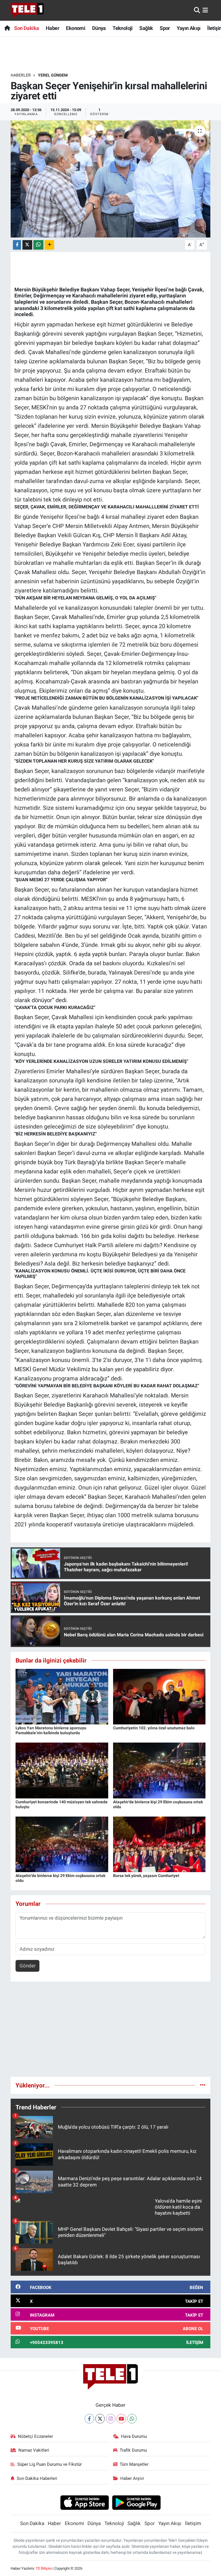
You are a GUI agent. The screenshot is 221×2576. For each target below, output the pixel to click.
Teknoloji (123, 28)
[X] (100, 2419)
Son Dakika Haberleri (37, 2478)
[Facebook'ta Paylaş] (17, 245)
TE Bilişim (44, 2568)
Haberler (21, 75)
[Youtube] (121, 2419)
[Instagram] (111, 2419)
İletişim (193, 2523)
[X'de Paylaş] (27, 245)
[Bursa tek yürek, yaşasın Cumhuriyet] (159, 1844)
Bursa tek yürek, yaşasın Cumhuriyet (146, 1876)
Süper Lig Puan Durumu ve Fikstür (49, 2464)
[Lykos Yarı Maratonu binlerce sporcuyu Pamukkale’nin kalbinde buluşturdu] (62, 1696)
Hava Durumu (134, 2436)
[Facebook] (89, 2419)
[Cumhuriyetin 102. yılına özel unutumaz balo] (159, 1696)
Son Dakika (26, 28)
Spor (165, 28)
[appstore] (84, 2502)
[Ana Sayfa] (7, 28)
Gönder (28, 1966)
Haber (53, 28)
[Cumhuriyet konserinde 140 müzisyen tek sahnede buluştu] (62, 1770)
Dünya (99, 28)
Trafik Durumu (133, 2450)
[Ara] (197, 10)
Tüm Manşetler (134, 2464)
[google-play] (137, 2502)
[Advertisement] (111, 2032)
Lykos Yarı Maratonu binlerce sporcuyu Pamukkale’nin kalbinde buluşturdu (51, 1730)
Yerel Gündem (53, 75)
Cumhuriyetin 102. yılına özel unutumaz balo (154, 1728)
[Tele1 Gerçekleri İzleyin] (27, 10)
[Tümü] (203, 2085)
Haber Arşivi (132, 2478)
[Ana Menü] (205, 10)
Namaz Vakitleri (34, 2450)
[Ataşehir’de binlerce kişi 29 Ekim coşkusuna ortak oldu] (159, 1770)
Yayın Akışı (188, 28)
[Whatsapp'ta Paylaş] (38, 245)
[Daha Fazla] (49, 245)
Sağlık (146, 28)
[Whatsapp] (132, 2419)
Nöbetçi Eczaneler (35, 2436)
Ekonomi (76, 28)
